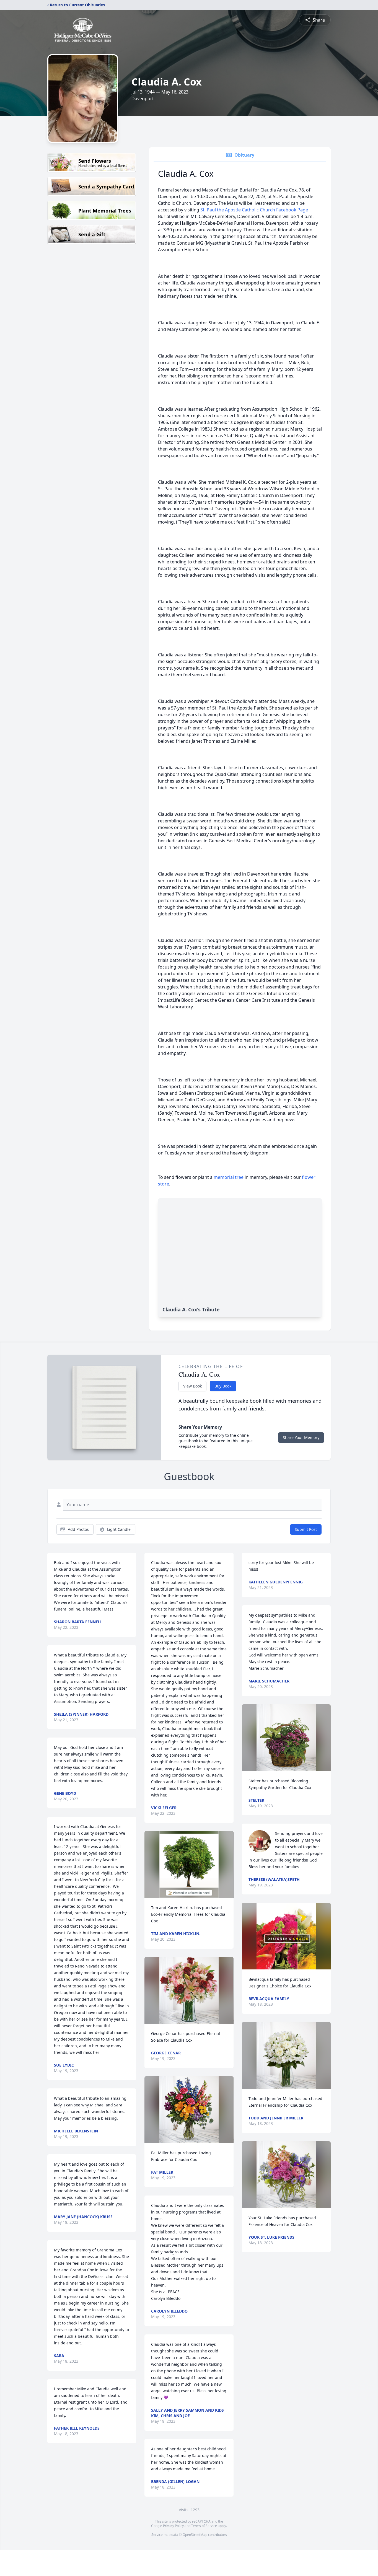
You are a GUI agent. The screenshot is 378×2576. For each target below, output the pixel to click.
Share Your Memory (301, 1437)
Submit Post (306, 1529)
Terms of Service (204, 2526)
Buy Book (223, 1386)
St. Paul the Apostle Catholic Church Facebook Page (254, 210)
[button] (189, 1864)
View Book (192, 1386)
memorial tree (229, 1177)
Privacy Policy (173, 2526)
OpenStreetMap (195, 2535)
